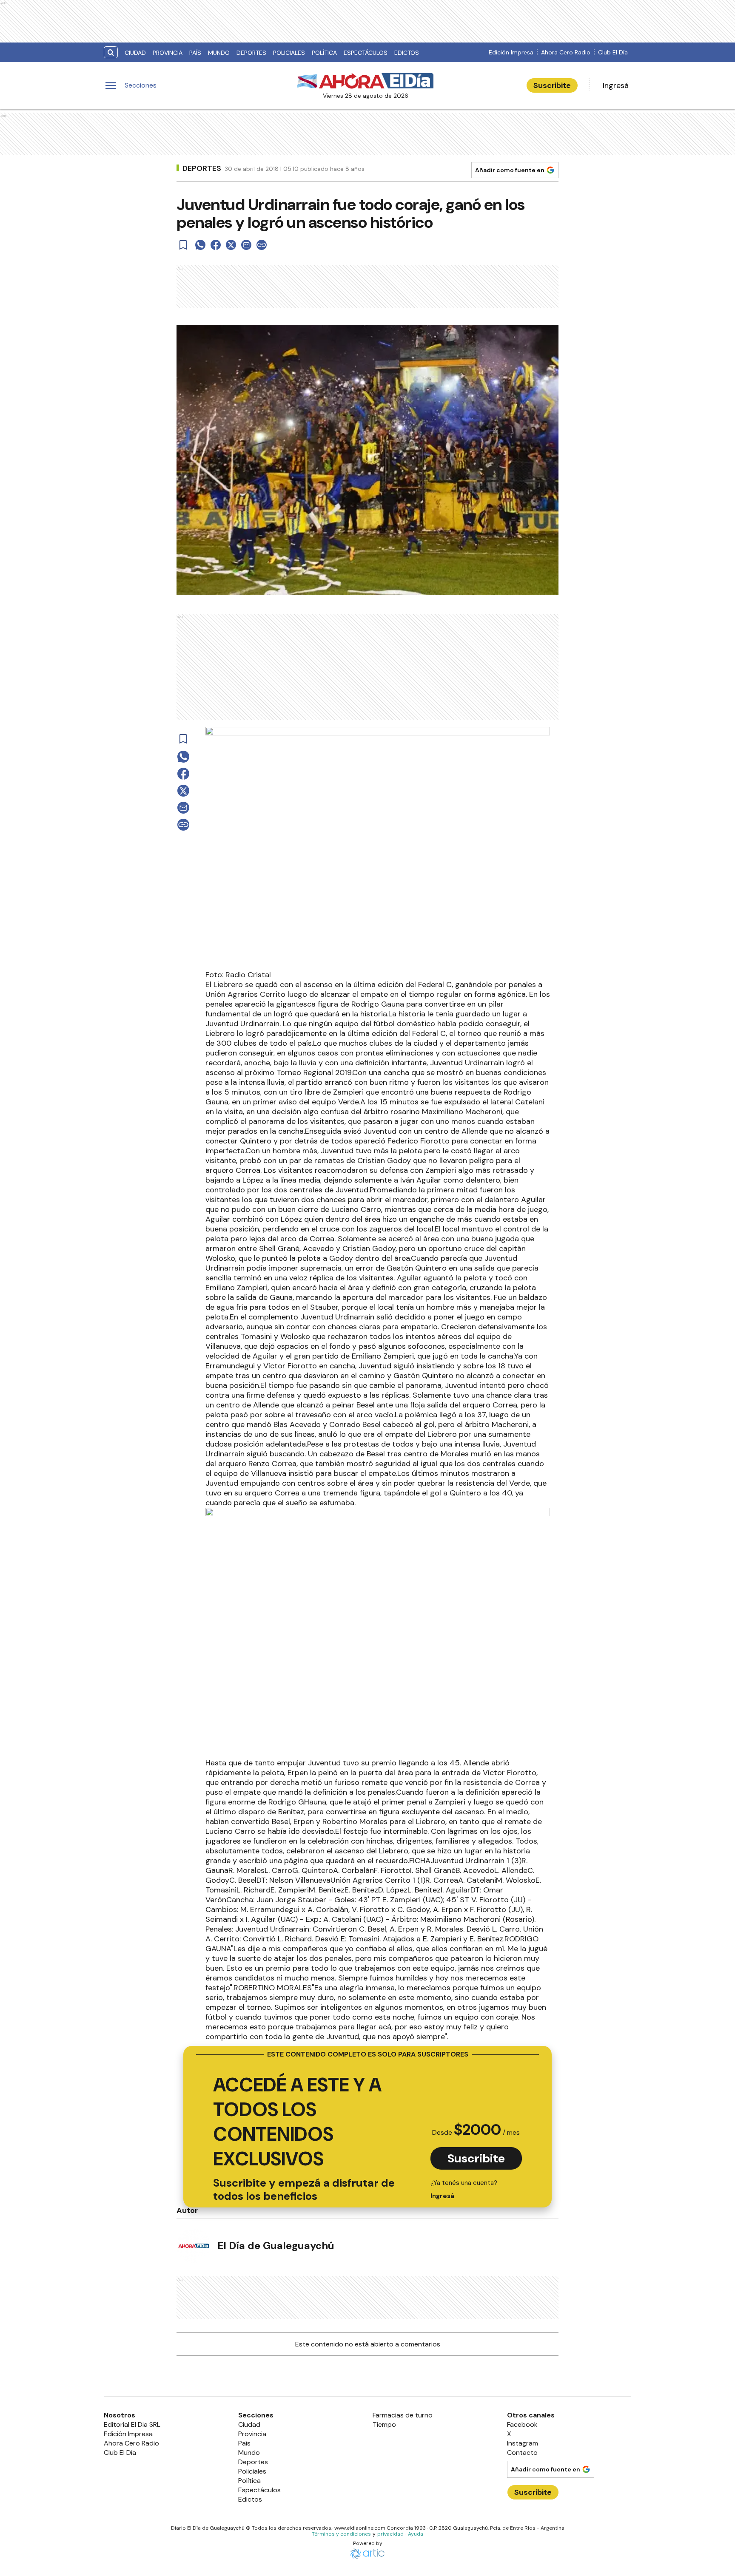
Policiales (289, 53)
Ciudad (135, 53)
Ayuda (416, 2534)
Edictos (407, 53)
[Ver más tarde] (183, 245)
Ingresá (616, 85)
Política (324, 53)
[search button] (111, 52)
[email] (246, 245)
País (195, 53)
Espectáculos (366, 53)
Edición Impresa (511, 52)
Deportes (251, 53)
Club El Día (613, 52)
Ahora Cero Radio (566, 52)
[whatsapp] (200, 245)
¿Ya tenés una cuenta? (464, 2189)
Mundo (219, 53)
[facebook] (216, 245)
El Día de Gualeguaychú (276, 2245)
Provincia (168, 53)
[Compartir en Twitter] (231, 245)
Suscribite (552, 85)
